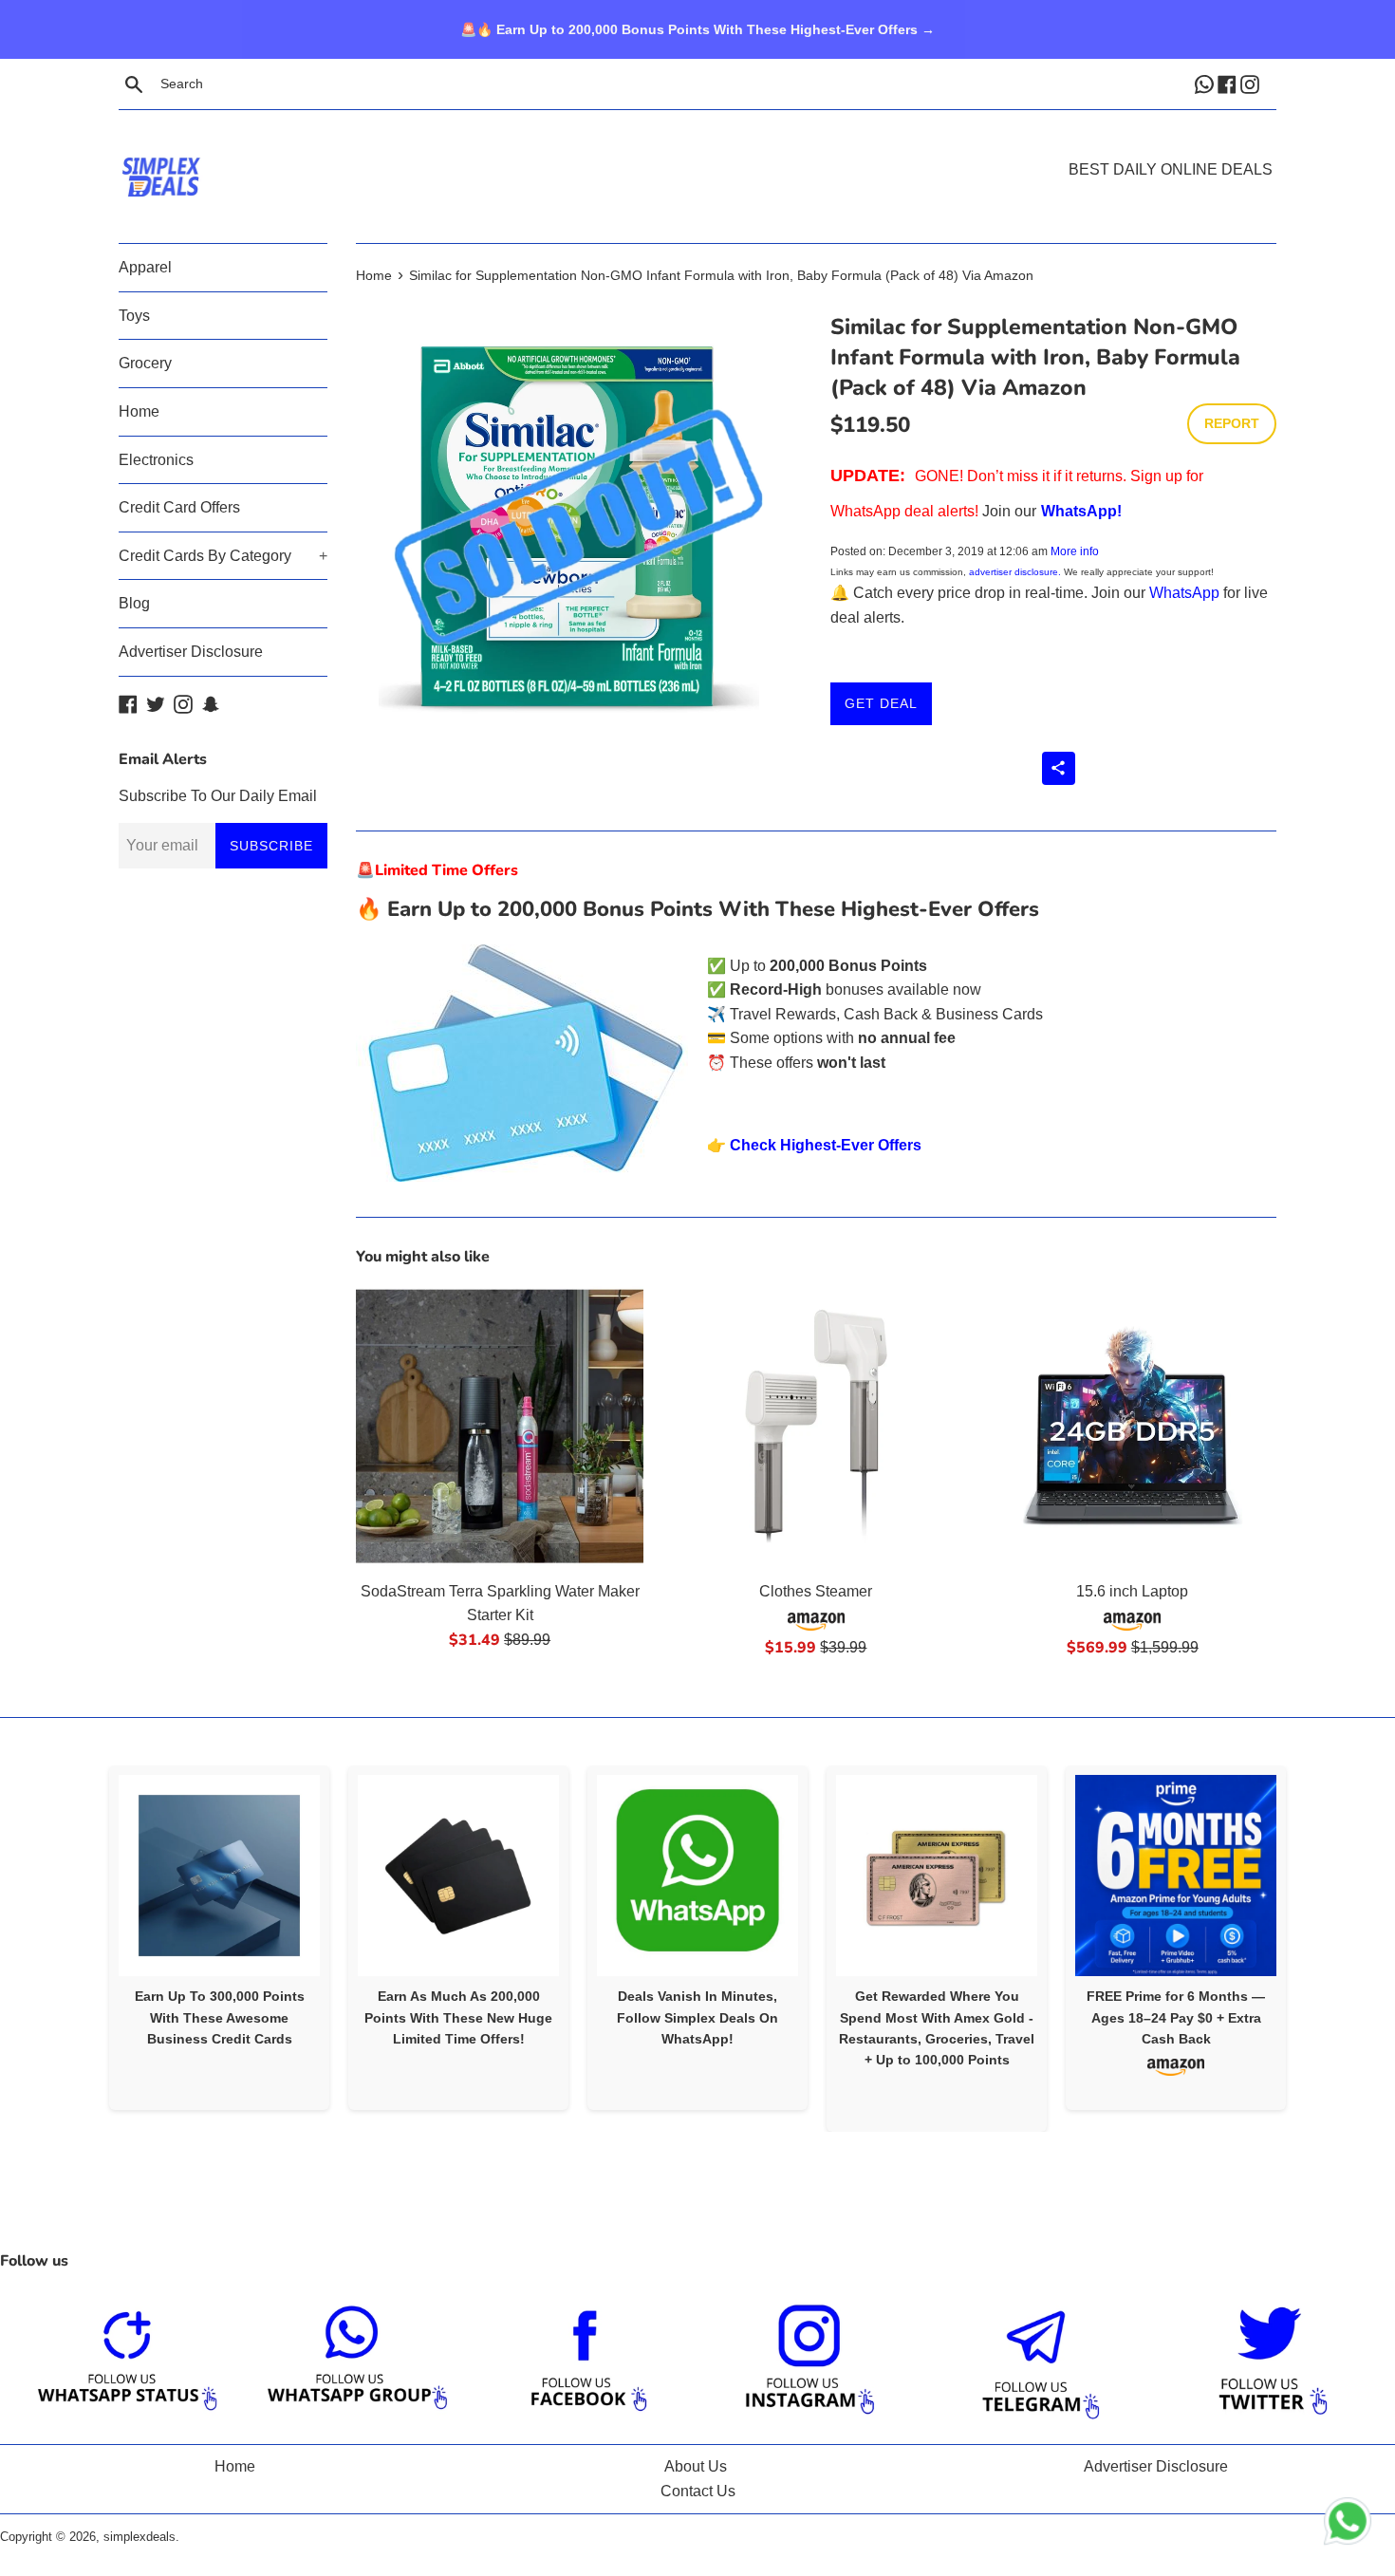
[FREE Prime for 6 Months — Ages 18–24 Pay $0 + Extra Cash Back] (1176, 1876)
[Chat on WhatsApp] (1348, 2525)
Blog (134, 603)
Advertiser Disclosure (191, 652)
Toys (134, 316)
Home (139, 411)
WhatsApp (1184, 593)
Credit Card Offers (179, 507)
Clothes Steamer (816, 1591)
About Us (696, 2466)
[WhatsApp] (1206, 84)
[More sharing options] (1059, 768)
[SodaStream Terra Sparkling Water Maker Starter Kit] (500, 1426)
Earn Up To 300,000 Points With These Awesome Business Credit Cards (220, 2017)
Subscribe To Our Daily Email (218, 796)
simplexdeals (139, 2537)
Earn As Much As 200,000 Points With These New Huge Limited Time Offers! (458, 2017)
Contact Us (698, 2491)
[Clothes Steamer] (816, 1426)
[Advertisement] (697, 148)
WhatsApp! (1081, 511)
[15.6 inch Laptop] (1133, 1426)
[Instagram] (1252, 84)
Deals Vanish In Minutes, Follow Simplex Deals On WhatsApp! (697, 2017)
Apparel (145, 267)
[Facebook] (1229, 84)
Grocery (145, 363)
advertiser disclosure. (1015, 572)
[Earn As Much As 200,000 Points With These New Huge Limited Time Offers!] (458, 1876)
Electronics (156, 460)
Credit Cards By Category (223, 556)
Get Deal (881, 703)
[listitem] (219, 1938)
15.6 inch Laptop (1132, 1591)
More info (1075, 551)
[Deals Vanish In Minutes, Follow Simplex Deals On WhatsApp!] (697, 1876)
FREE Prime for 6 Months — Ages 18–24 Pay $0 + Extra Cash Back (1176, 2017)
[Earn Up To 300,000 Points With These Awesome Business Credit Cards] (219, 1876)
